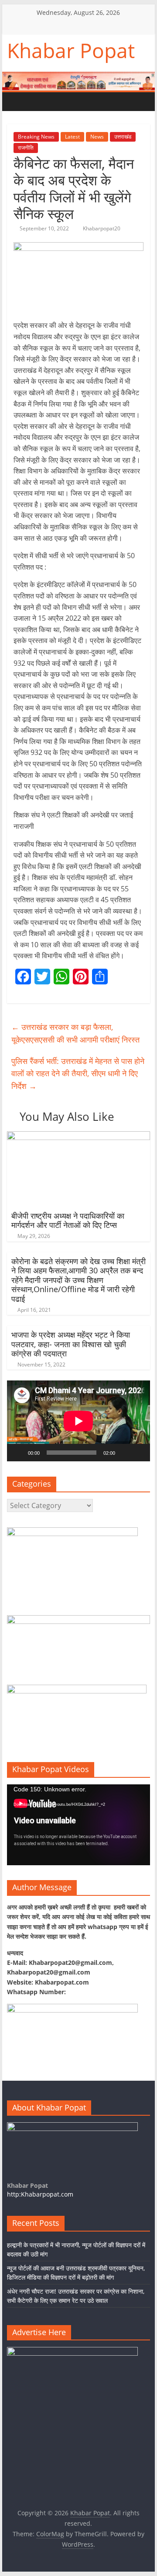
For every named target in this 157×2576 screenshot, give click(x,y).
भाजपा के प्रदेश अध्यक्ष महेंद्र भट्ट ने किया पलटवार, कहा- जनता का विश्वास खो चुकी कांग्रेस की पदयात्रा (71, 1344)
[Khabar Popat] (16, 102)
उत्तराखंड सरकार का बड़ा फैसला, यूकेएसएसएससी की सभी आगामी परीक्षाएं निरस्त (75, 1033)
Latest (72, 137)
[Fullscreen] (139, 1453)
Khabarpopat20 (102, 228)
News (97, 137)
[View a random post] (68, 101)
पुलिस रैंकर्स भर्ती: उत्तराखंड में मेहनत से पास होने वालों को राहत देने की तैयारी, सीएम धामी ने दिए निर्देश (78, 1074)
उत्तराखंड (123, 137)
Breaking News (36, 137)
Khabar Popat (71, 50)
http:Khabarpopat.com (40, 2194)
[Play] (18, 1453)
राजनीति (26, 148)
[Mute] (125, 1453)
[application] (78, 1421)
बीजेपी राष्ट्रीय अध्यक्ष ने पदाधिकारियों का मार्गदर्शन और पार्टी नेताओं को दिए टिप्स (68, 1220)
